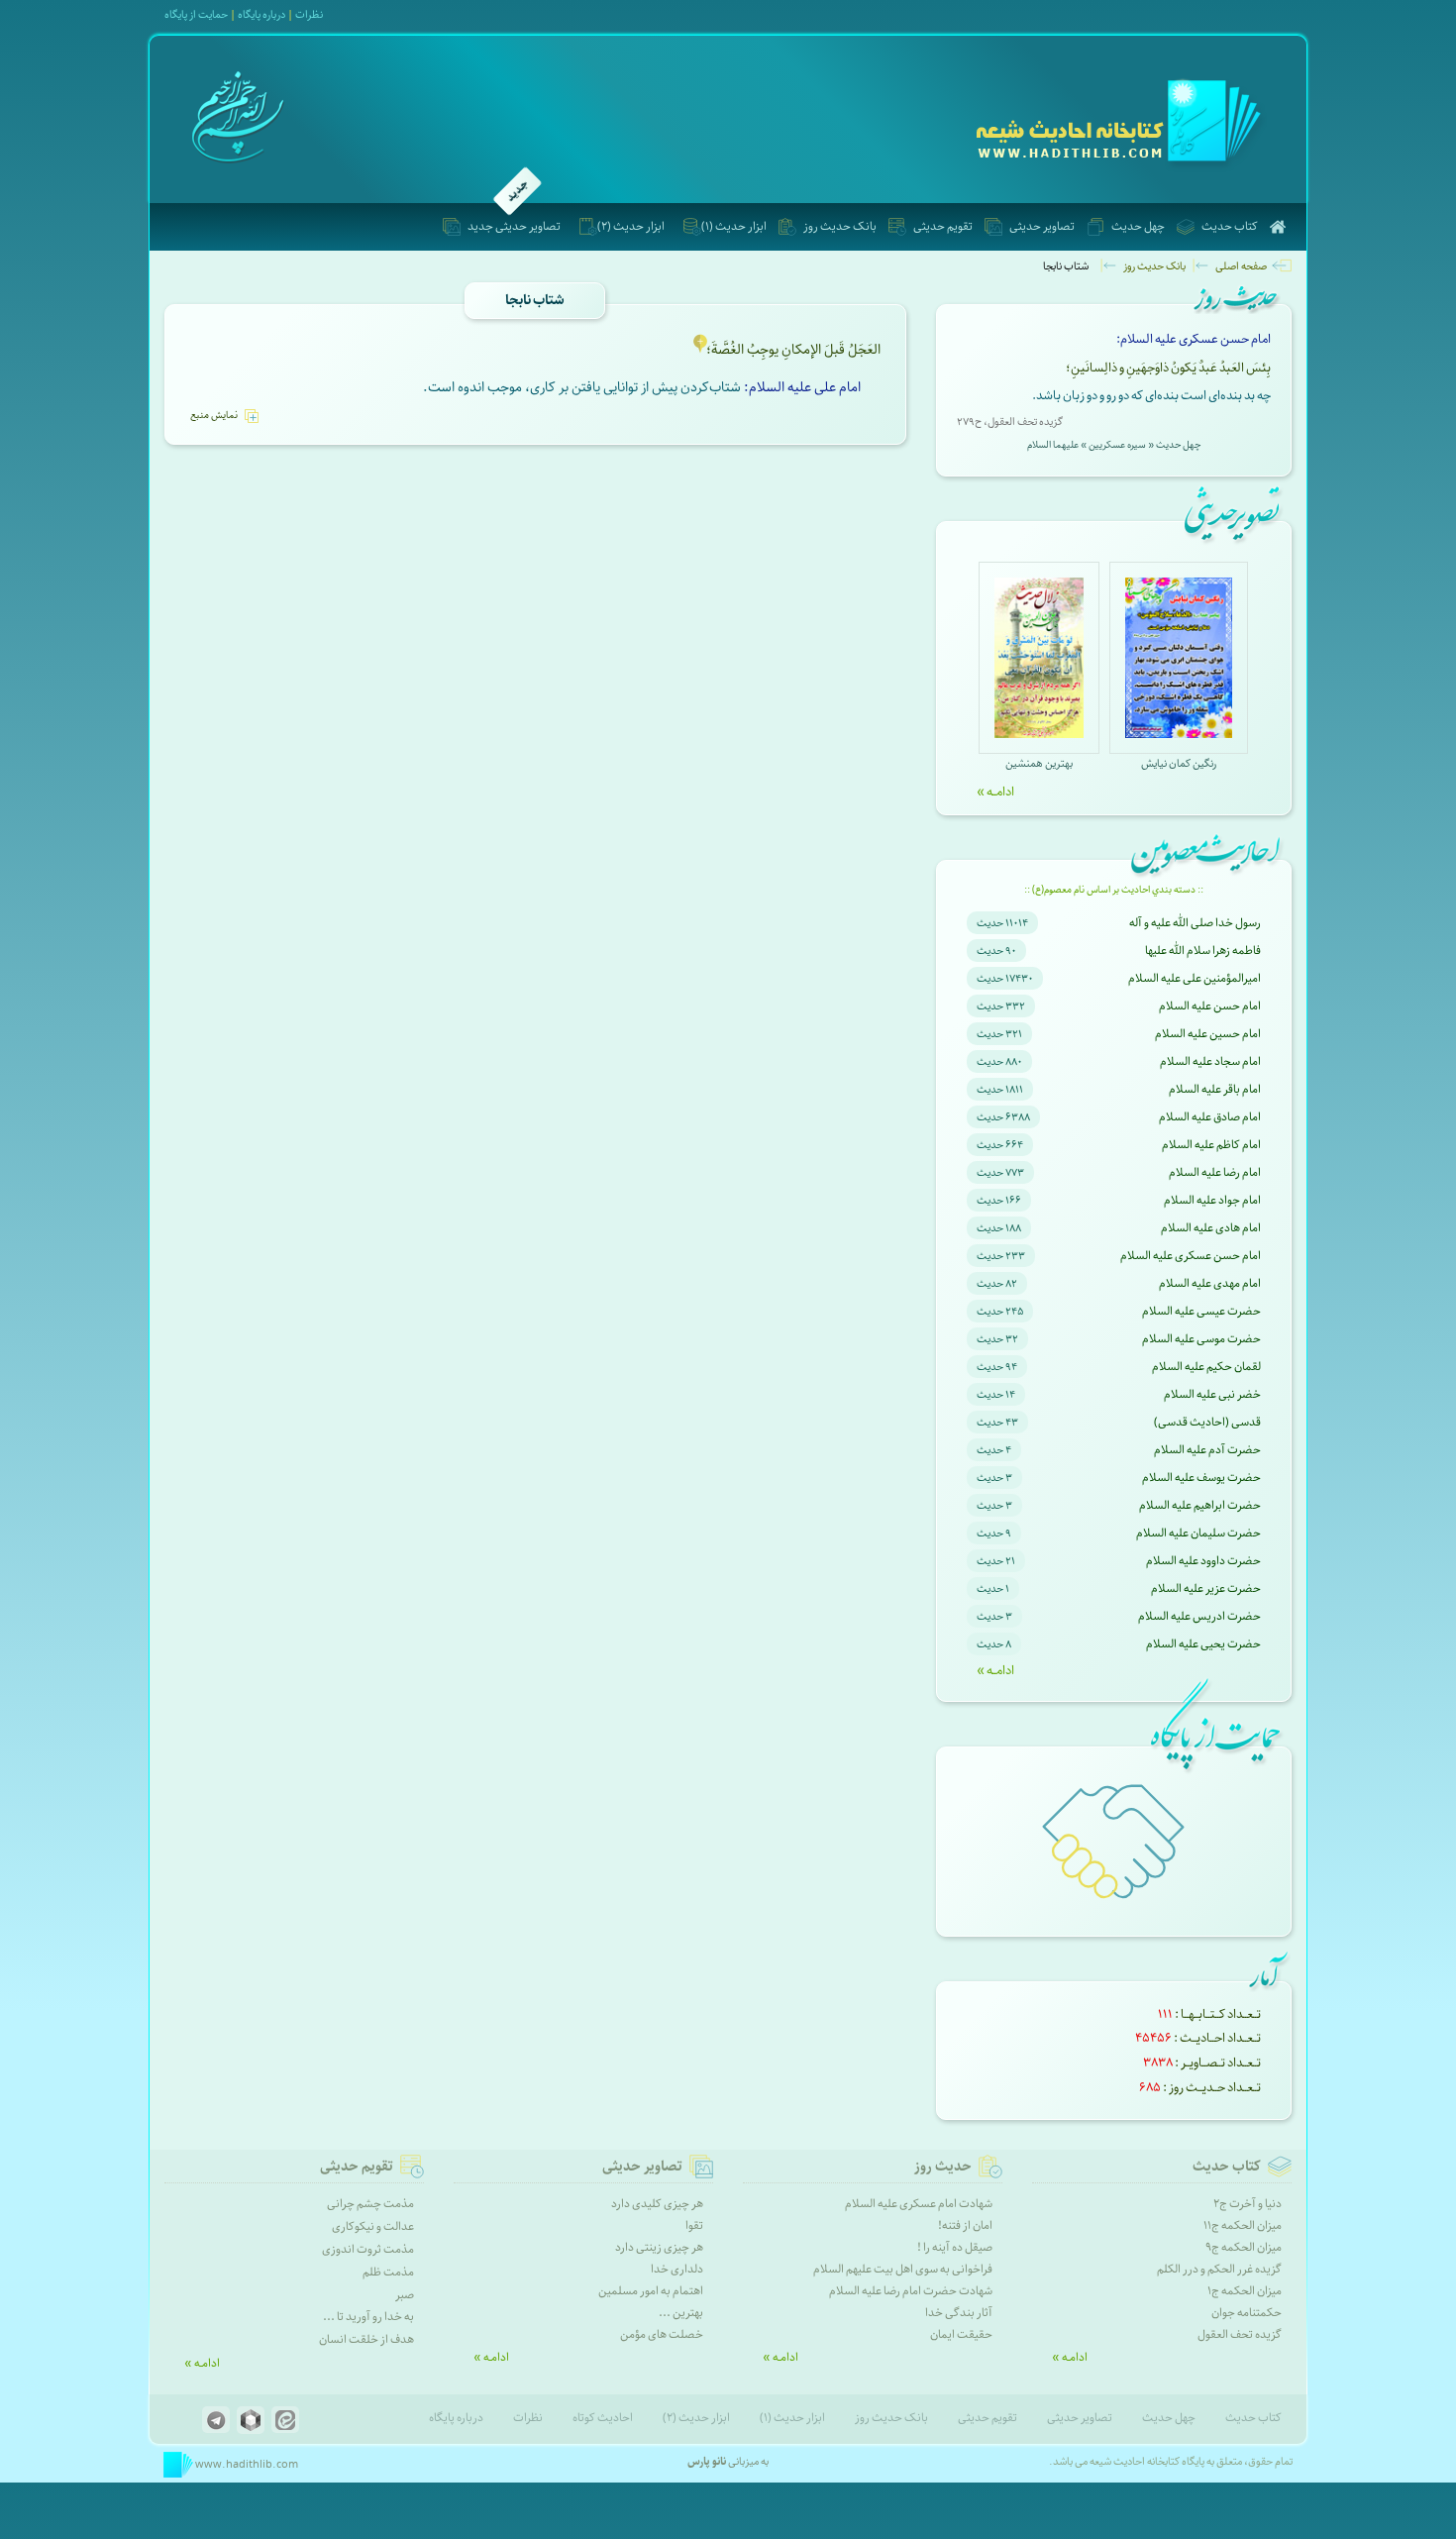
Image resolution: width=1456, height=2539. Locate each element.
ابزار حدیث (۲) (631, 226)
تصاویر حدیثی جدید (514, 226)
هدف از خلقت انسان (366, 2339)
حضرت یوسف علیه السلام (1201, 1478)
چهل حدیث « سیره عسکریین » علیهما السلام (1114, 445)
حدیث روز (943, 2167)
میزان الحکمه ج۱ (1245, 2291)
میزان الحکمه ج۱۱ (1243, 2225)
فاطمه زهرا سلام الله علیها (1203, 951)
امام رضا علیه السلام (1215, 1172)
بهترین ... (681, 2313)
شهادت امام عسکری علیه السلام (919, 2204)
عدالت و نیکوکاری (373, 2226)
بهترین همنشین (1039, 763)
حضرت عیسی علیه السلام (1201, 1311)
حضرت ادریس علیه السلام (1199, 1616)
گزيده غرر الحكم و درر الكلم (1219, 2269)
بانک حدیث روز (840, 226)
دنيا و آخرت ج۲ (1248, 2204)
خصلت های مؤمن (662, 2334)
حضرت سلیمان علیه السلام (1198, 1533)
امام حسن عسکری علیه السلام (1191, 1256)
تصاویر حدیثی (1042, 226)
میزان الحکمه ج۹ (1244, 2247)
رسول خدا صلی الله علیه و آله (1195, 923)
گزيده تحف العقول (1240, 2334)
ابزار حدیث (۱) (734, 226)
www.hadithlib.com (246, 2464)
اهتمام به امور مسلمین (651, 2291)
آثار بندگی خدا (959, 2313)
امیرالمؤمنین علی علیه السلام (1195, 978)
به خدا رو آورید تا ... (368, 2317)
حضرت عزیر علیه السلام (1206, 1588)
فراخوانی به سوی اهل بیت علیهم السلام (903, 2269)
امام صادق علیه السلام (1210, 1117)
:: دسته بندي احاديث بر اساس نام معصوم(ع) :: (1114, 890)
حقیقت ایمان (961, 2334)
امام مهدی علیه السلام (1210, 1283)
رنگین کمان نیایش (1179, 763)
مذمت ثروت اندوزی (368, 2249)
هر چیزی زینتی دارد (659, 2247)
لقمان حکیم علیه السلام (1206, 1367)
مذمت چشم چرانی (370, 2204)
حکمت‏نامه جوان (1247, 2313)
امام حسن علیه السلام (1210, 1006)
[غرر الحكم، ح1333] (700, 351)
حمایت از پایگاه (196, 14)
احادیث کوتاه (603, 2418)
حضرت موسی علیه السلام (1201, 1339)
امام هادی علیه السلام (1211, 1228)
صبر (405, 2295)
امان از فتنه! (965, 2225)
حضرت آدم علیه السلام (1207, 1450)
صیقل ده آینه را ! (955, 2247)
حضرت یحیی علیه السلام (1203, 1644)
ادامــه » (995, 792)
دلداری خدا (677, 2269)
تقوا (694, 2225)
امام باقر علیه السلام (1215, 1089)
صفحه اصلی (1241, 266)
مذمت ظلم (388, 2272)
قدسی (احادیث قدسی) (1207, 1422)
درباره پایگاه (456, 2418)
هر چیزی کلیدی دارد (657, 2204)
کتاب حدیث (1230, 226)
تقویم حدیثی (943, 226)
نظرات (309, 14)
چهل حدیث (1138, 226)
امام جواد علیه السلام (1212, 1200)
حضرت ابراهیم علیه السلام (1200, 1505)
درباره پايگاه (261, 14)
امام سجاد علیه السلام (1210, 1061)
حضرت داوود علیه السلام (1203, 1561)
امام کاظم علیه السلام (1211, 1145)
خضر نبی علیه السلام (1212, 1394)
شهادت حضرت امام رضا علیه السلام (911, 2291)
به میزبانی (728, 2461)
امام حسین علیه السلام (1208, 1034)
